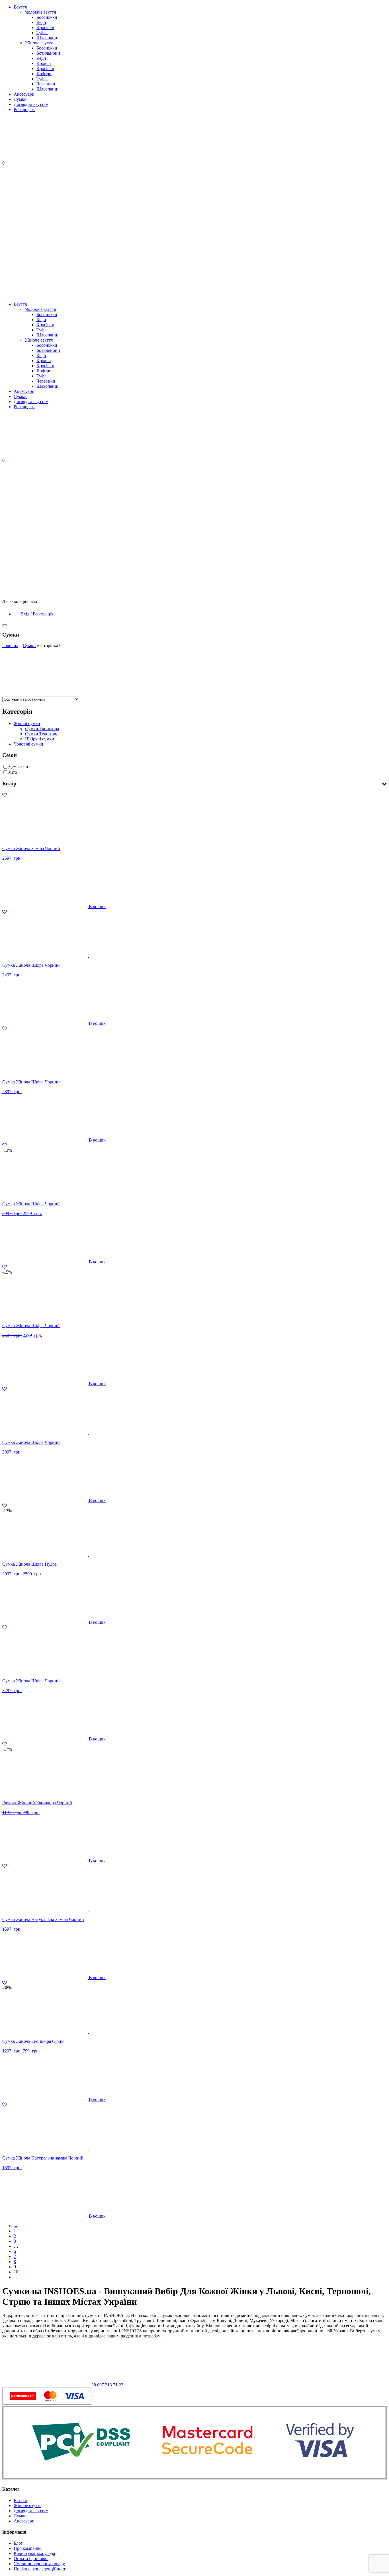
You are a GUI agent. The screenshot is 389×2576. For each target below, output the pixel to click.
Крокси (44, 63)
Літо (13, 772)
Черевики (46, 84)
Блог (18, 2543)
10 (16, 2272)
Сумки (20, 99)
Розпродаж (24, 109)
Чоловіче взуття (40, 12)
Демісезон (18, 766)
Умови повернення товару (39, 2564)
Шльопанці (47, 38)
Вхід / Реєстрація (37, 614)
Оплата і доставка (31, 2558)
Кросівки (45, 27)
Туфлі (42, 33)
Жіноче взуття (39, 43)
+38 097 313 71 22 (106, 2385)
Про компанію (28, 2548)
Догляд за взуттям (31, 104)
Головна (10, 645)
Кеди (41, 22)
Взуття (20, 7)
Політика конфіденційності (40, 2569)
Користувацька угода (34, 2553)
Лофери (44, 74)
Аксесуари (24, 94)
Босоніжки (47, 17)
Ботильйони (48, 53)
